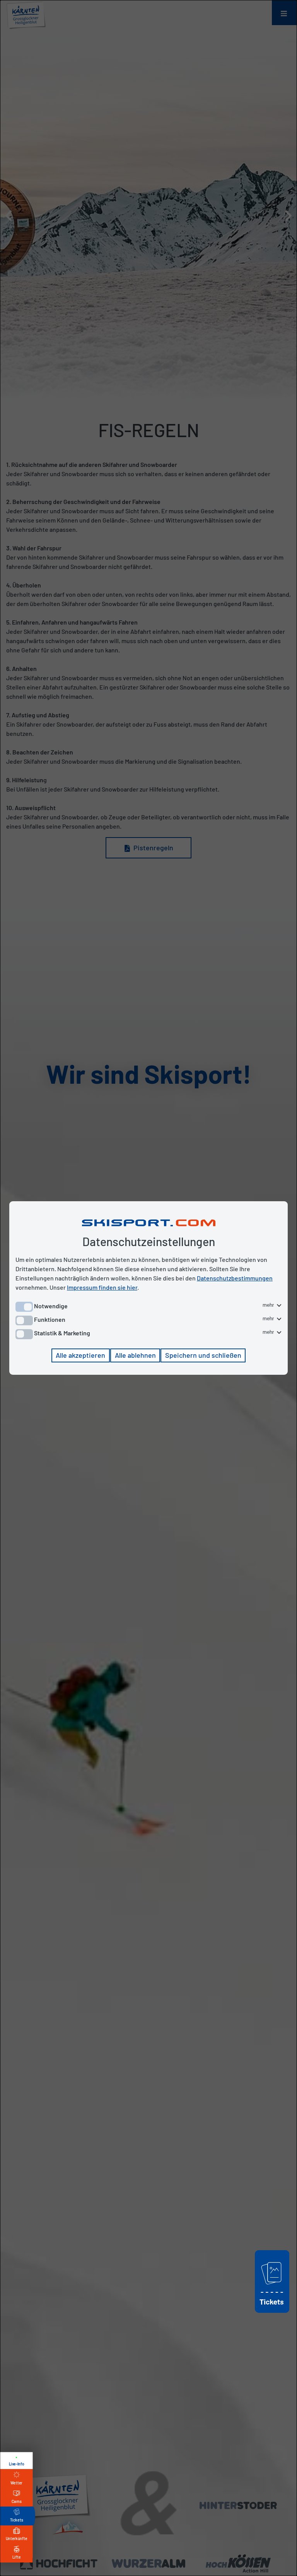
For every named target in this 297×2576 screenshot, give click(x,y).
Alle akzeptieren (80, 1355)
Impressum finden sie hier (102, 1287)
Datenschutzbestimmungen (235, 1278)
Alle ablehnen (135, 1355)
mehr (269, 1305)
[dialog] (148, 1288)
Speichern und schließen (203, 1355)
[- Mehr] (272, 2314)
